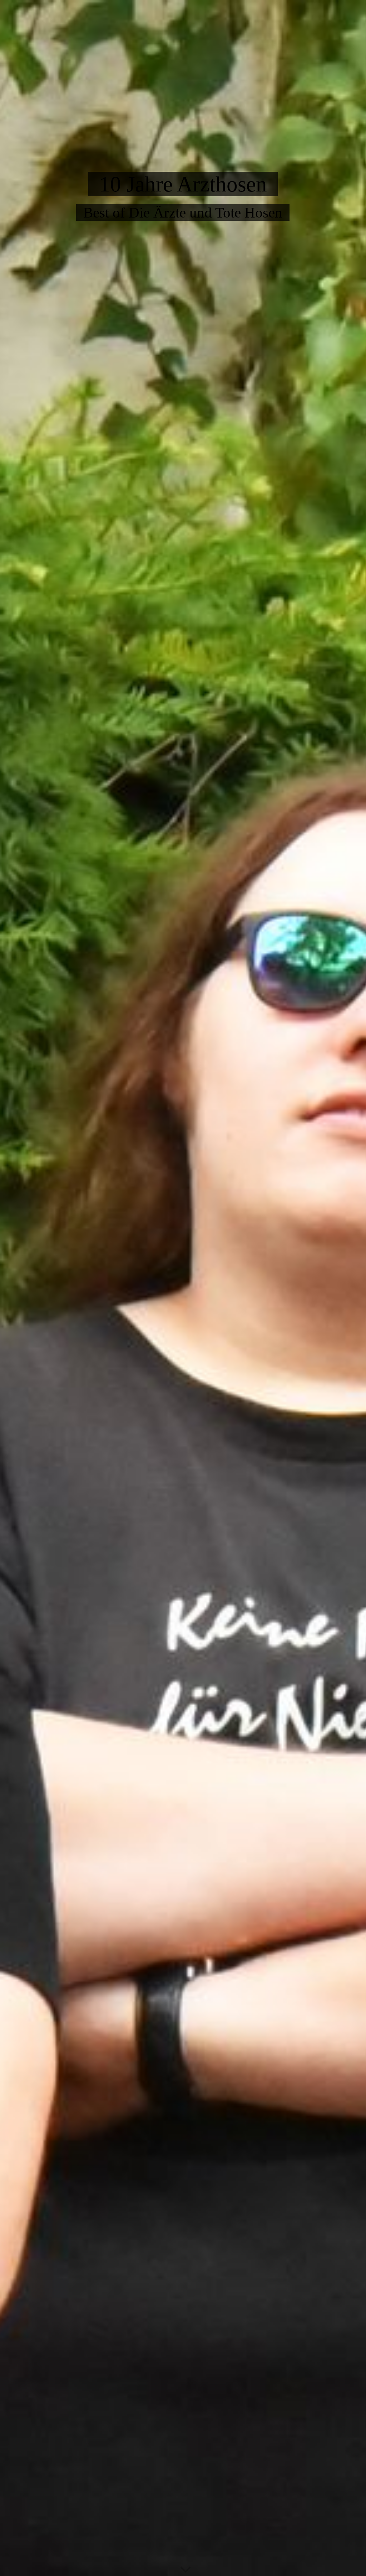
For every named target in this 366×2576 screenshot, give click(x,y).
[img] (183, 1288)
